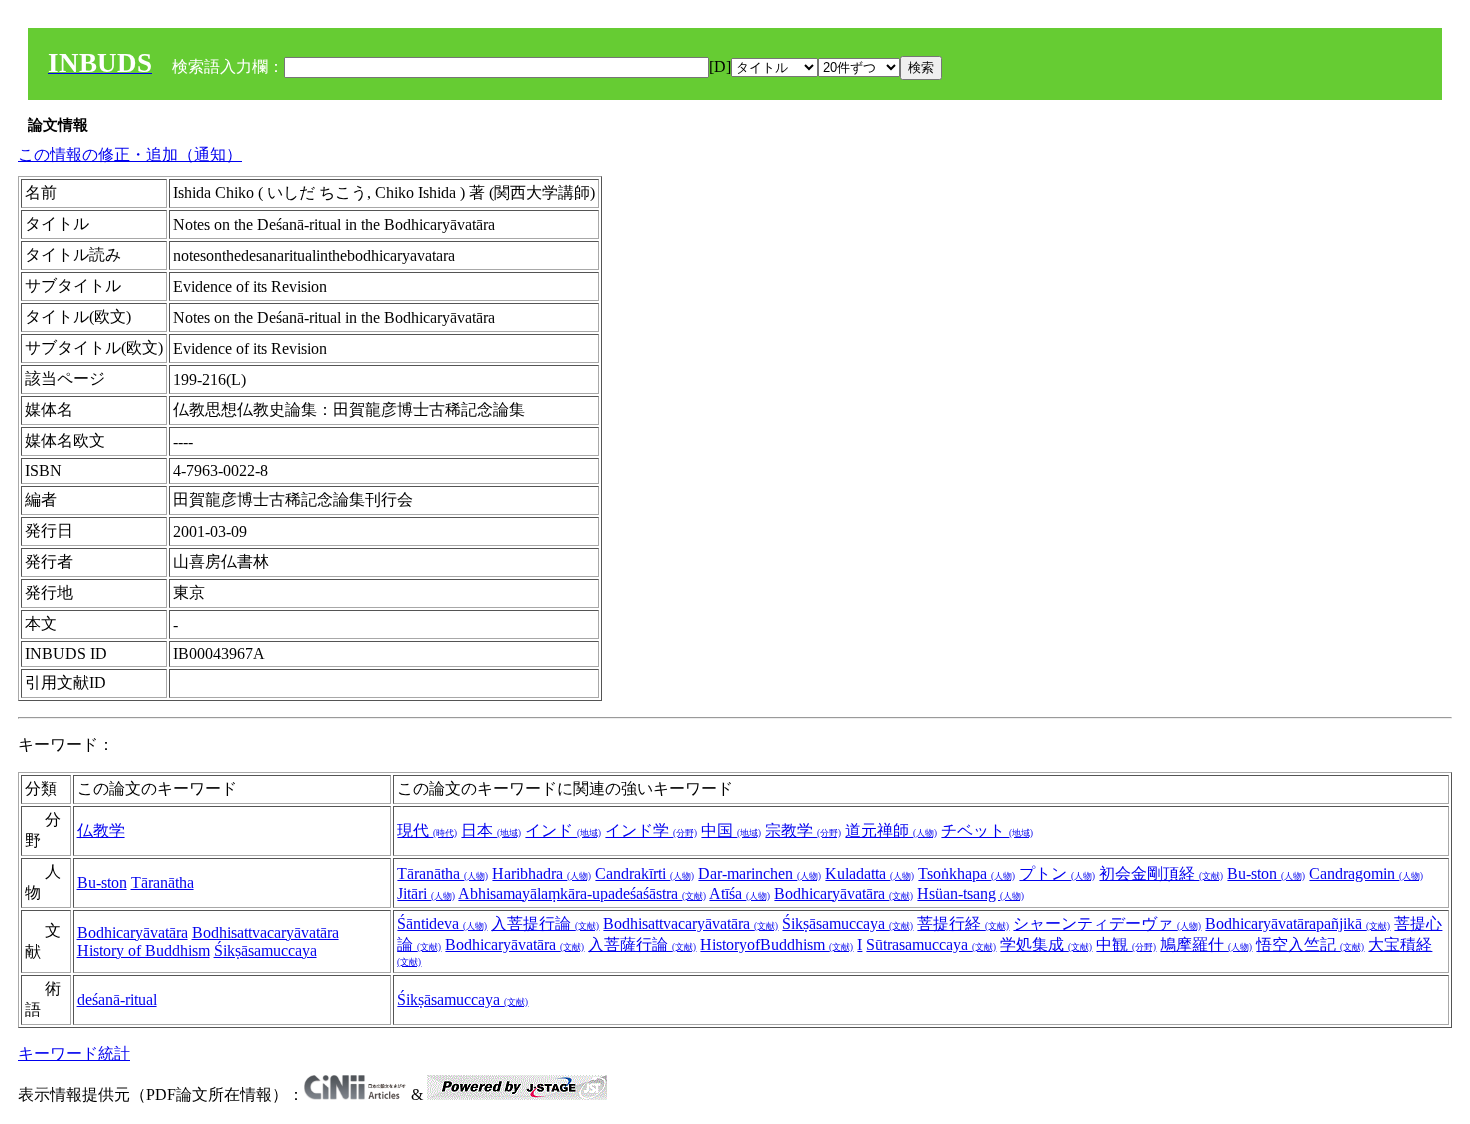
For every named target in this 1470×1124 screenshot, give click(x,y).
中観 (1126, 944)
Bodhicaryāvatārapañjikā (1297, 923)
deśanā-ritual (117, 999)
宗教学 (803, 830)
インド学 (651, 830)
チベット (987, 830)
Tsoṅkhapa (966, 873)
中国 (731, 830)
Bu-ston (102, 882)
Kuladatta (869, 873)
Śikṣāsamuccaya (265, 950)
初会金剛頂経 (1161, 873)
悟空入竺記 (1310, 944)
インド (563, 830)
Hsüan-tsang (970, 893)
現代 (427, 830)
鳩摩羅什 (1206, 944)
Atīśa (739, 893)
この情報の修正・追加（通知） (130, 154)
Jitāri (426, 893)
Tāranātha (162, 882)
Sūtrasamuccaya (931, 944)
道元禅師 (891, 830)
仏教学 (101, 830)
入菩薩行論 (642, 944)
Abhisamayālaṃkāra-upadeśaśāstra (582, 893)
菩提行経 (963, 923)
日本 (491, 830)
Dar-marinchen (759, 873)
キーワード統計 (74, 1053)
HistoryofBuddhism (776, 944)
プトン (1057, 873)
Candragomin (1366, 873)
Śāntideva (442, 923)
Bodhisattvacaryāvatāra (265, 932)
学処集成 (1046, 944)
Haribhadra (541, 873)
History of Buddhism (143, 950)
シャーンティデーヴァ (1107, 923)
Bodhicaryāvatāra (843, 893)
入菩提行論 (545, 923)
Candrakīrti (644, 873)
